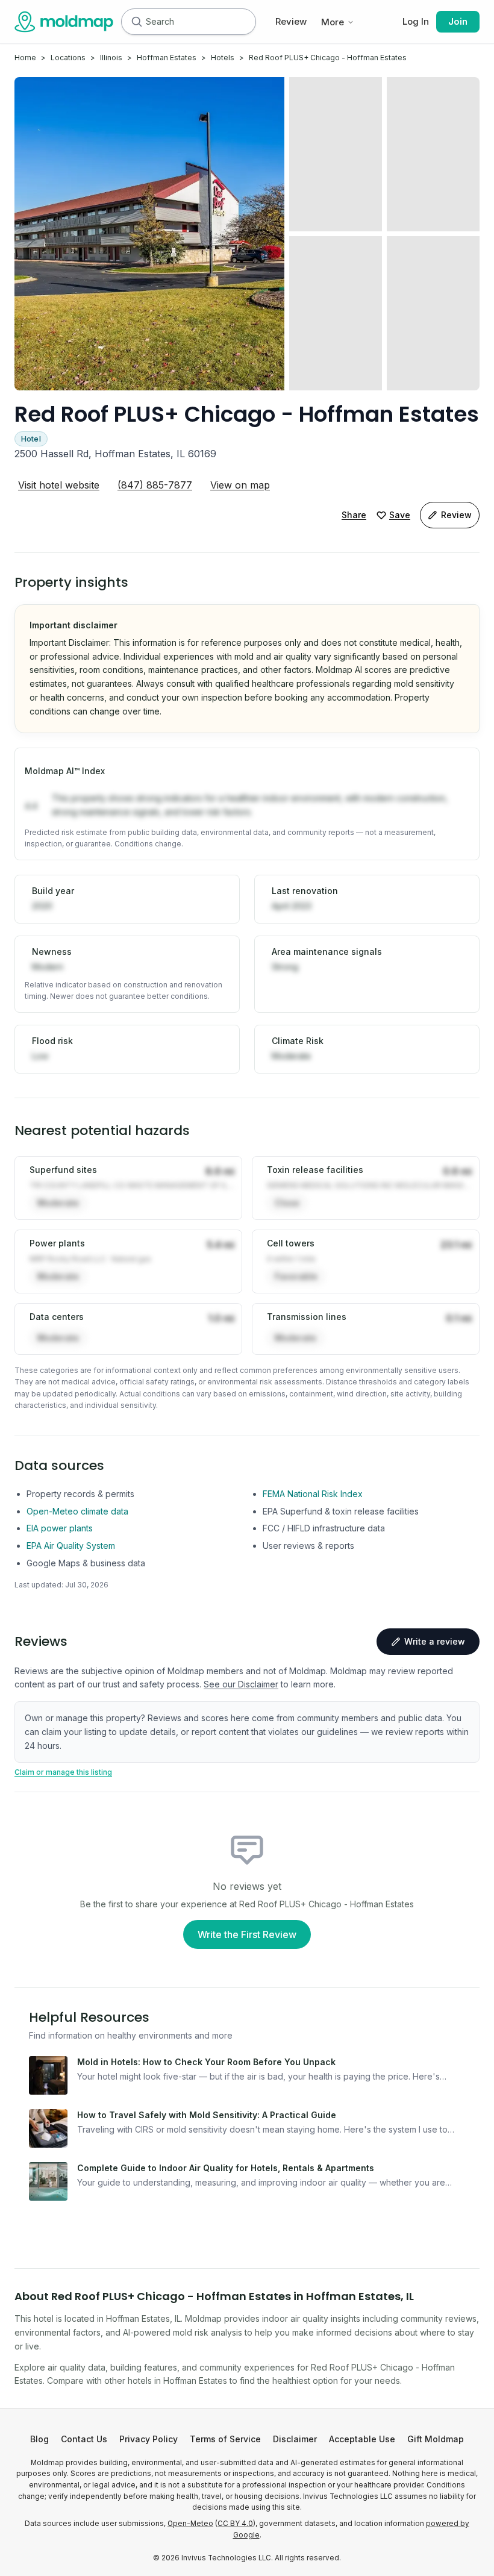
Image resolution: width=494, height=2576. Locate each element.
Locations (68, 58)
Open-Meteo (190, 2524)
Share (354, 515)
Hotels (223, 58)
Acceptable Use (362, 2439)
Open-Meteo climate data (77, 1511)
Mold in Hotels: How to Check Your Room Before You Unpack (206, 2062)
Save (400, 515)
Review (291, 21)
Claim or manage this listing (63, 1772)
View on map (240, 485)
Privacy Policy (149, 2439)
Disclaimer (295, 2439)
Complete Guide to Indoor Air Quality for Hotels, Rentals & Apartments (226, 2168)
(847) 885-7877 (155, 485)
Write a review (435, 1641)
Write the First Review (247, 1934)
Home (25, 58)
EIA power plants (60, 1528)
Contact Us (84, 2439)
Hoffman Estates (167, 58)
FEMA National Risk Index (313, 1494)
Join (458, 21)
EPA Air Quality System (71, 1546)
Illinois (111, 58)
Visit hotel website (59, 485)
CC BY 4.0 (235, 2524)
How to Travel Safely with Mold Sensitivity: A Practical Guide (207, 2115)
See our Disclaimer (241, 1684)
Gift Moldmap (436, 2439)
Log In (416, 21)
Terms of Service (225, 2439)
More (333, 22)
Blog (39, 2439)
